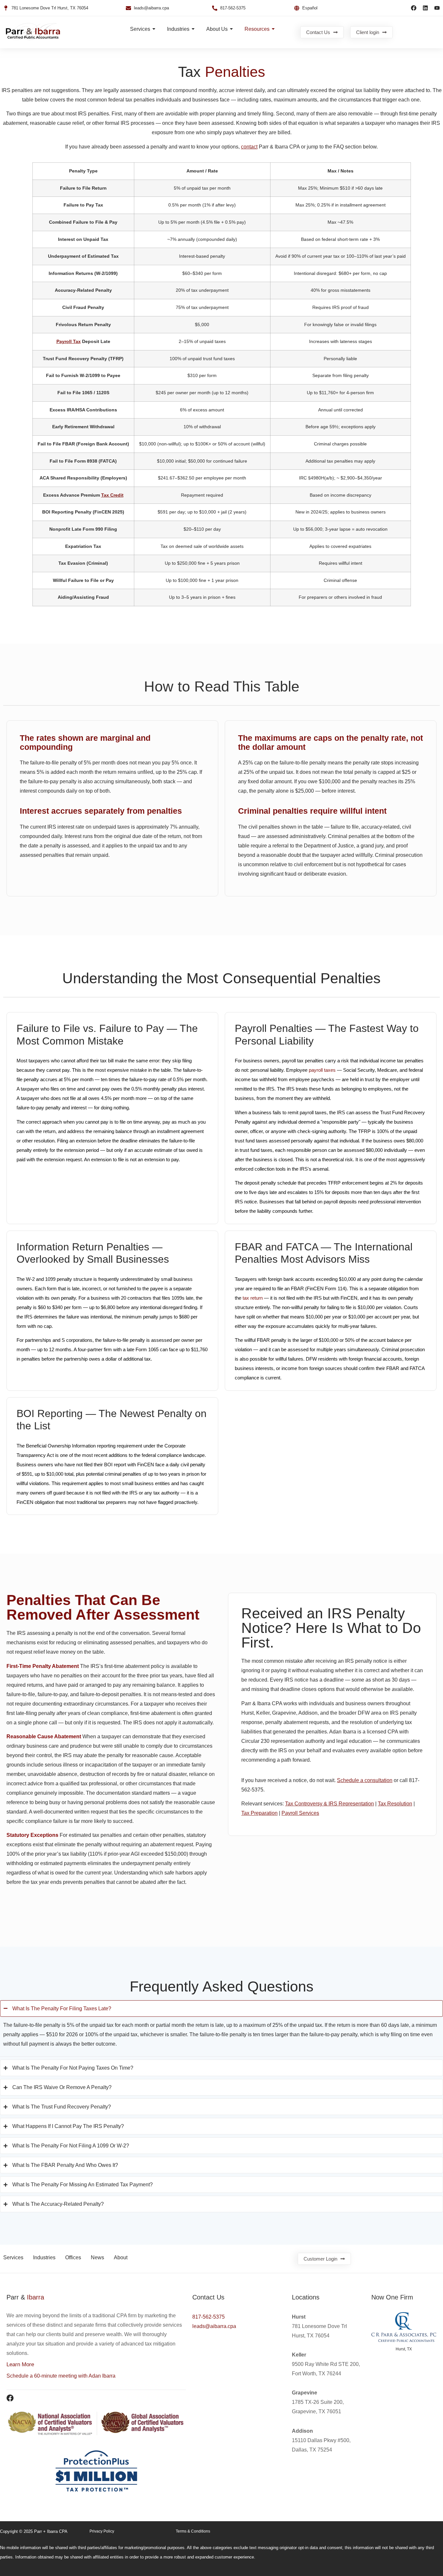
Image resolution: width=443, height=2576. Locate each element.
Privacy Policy (102, 2531)
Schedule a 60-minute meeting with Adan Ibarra (61, 2376)
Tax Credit (112, 495)
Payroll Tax (69, 341)
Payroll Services (300, 1813)
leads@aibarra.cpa (214, 2326)
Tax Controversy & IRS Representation (329, 1804)
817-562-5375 (209, 2317)
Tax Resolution (395, 1804)
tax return (253, 1298)
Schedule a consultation (365, 1780)
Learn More (20, 2364)
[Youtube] (437, 8)
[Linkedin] (425, 8)
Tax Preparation (259, 1813)
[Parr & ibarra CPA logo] (33, 31)
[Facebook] (414, 8)
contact (249, 147)
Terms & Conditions (193, 2531)
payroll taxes (322, 1070)
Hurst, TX (404, 2349)
